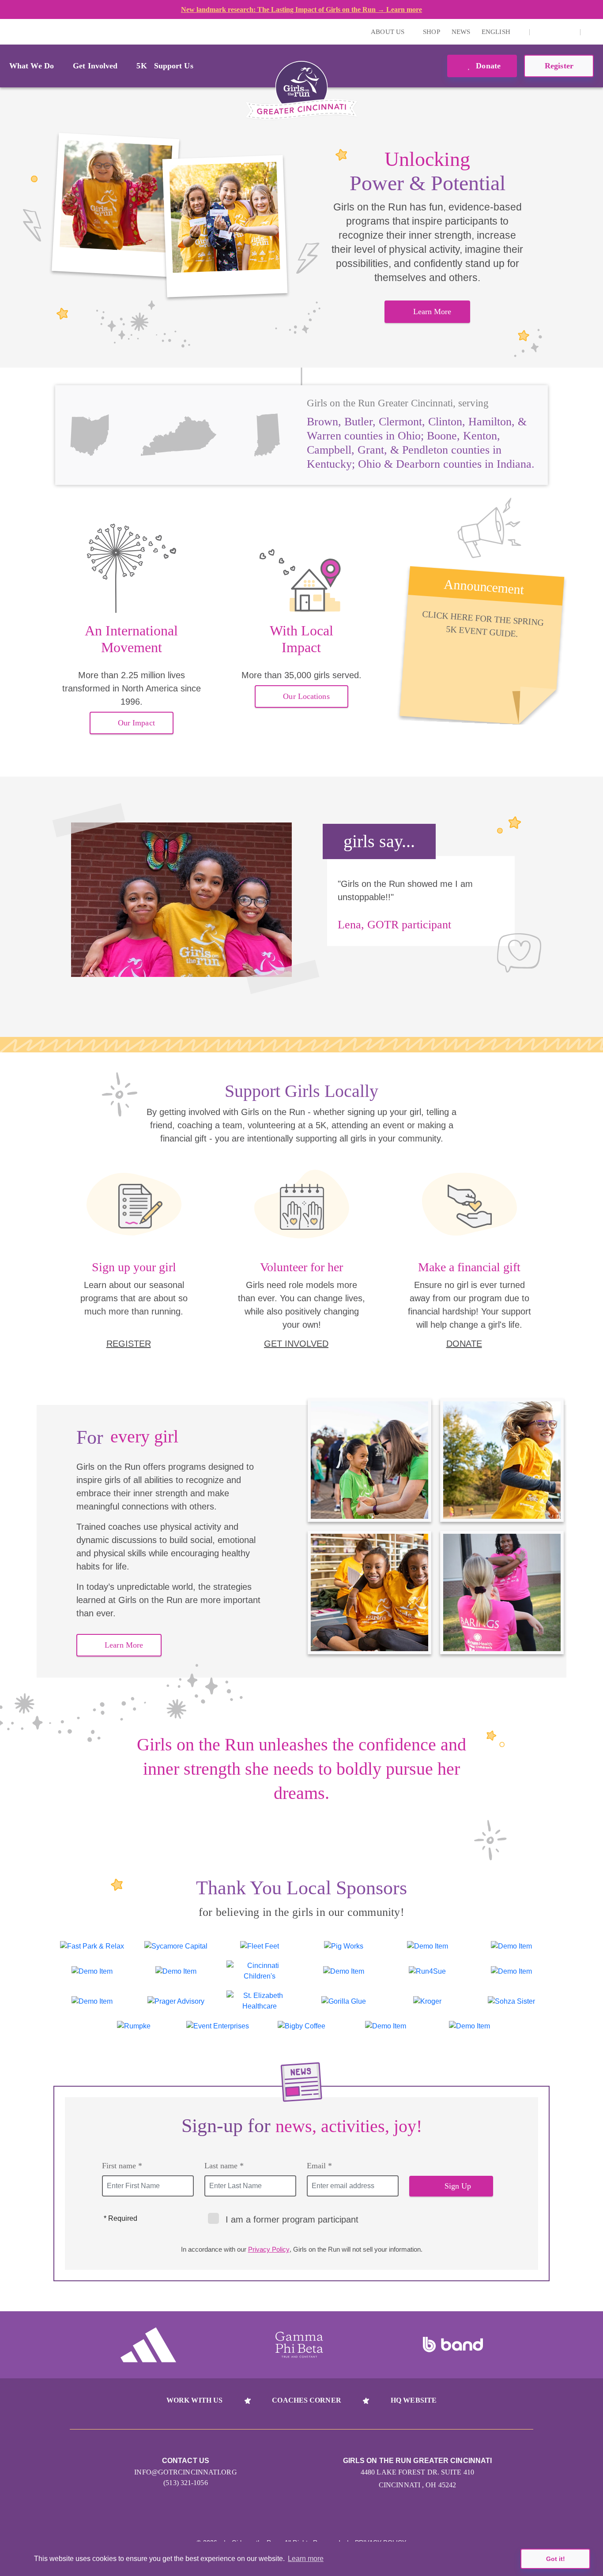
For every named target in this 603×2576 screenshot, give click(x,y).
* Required (121, 2218)
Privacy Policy (269, 2249)
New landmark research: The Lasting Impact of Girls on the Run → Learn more (301, 9)
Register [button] (559, 66)
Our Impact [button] (136, 723)
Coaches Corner (306, 2400)
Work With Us (194, 2400)
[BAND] (453, 2345)
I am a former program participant (292, 2219)
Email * (319, 2166)
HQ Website (414, 2400)
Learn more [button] (306, 2559)
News (461, 32)
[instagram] (541, 32)
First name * (122, 2166)
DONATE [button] (464, 1344)
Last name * (224, 2166)
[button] (592, 32)
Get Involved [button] (95, 66)
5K (141, 66)
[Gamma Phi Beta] (299, 2345)
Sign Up (458, 2186)
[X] (555, 32)
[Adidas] (148, 2345)
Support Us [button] (174, 66)
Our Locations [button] (306, 696)
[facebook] (569, 32)
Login (8, 32)
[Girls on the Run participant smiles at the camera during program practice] (115, 205)
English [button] (497, 32)
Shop (431, 32)
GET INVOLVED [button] (296, 1344)
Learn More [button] (432, 312)
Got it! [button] (556, 2559)
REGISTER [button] (129, 1344)
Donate (487, 66)
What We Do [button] (32, 66)
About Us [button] (388, 32)
